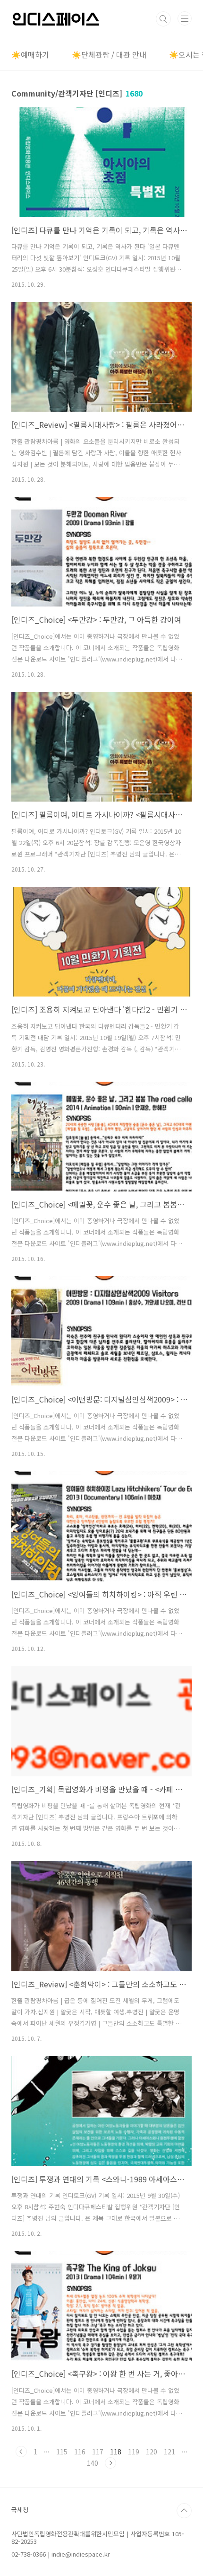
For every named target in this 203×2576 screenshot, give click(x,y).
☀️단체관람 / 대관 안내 (109, 54)
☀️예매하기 (30, 54)
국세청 (20, 2510)
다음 (110, 2463)
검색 (163, 19)
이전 (21, 2452)
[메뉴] (185, 18)
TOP (184, 2511)
